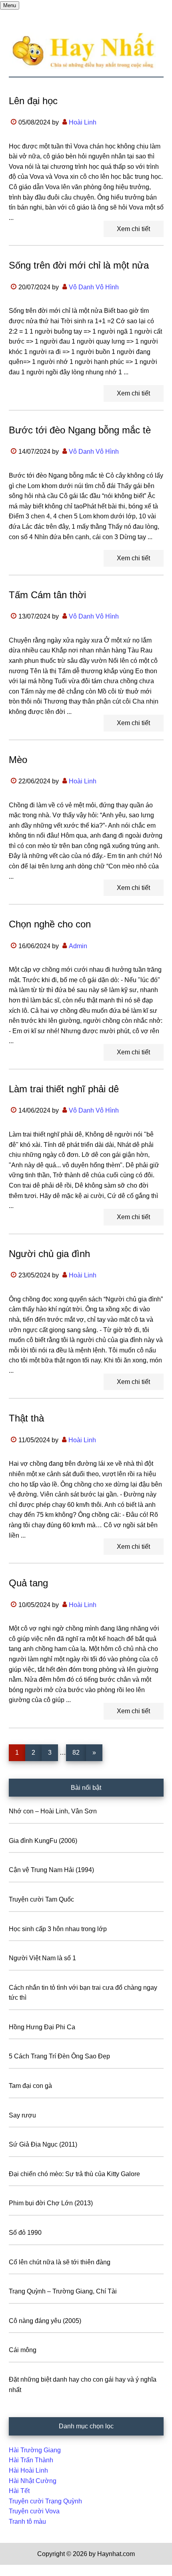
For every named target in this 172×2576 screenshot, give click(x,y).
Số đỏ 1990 (25, 2233)
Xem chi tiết (133, 229)
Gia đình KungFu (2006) (43, 1841)
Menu (10, 5)
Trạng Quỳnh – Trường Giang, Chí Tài (63, 2291)
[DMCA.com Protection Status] (20, 2571)
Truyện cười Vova (34, 2511)
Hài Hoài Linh (28, 2470)
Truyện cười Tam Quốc (41, 1899)
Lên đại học (33, 101)
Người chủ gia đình (49, 1254)
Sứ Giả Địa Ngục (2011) (43, 2144)
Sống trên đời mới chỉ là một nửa (79, 265)
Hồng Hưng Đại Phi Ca (42, 2027)
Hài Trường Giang (35, 2450)
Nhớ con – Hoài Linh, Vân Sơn (53, 1811)
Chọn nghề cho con (50, 924)
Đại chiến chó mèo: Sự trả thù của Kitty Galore (74, 2174)
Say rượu (22, 2115)
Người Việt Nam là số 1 (42, 1958)
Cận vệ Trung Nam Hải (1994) (51, 1870)
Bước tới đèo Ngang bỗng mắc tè (80, 430)
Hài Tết (19, 2491)
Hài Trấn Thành (31, 2460)
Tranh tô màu (27, 2522)
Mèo (18, 760)
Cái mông (23, 2350)
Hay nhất (86, 51)
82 (79, 1752)
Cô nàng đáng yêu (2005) (45, 2321)
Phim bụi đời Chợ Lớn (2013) (51, 2203)
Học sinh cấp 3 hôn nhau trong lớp (58, 1929)
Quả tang (28, 1583)
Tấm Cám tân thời (47, 595)
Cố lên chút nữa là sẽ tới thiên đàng (60, 2262)
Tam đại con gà (30, 2086)
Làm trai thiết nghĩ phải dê (64, 1089)
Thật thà (26, 1418)
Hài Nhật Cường (33, 2481)
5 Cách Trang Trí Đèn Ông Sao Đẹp (59, 2056)
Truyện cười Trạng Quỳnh (45, 2501)
